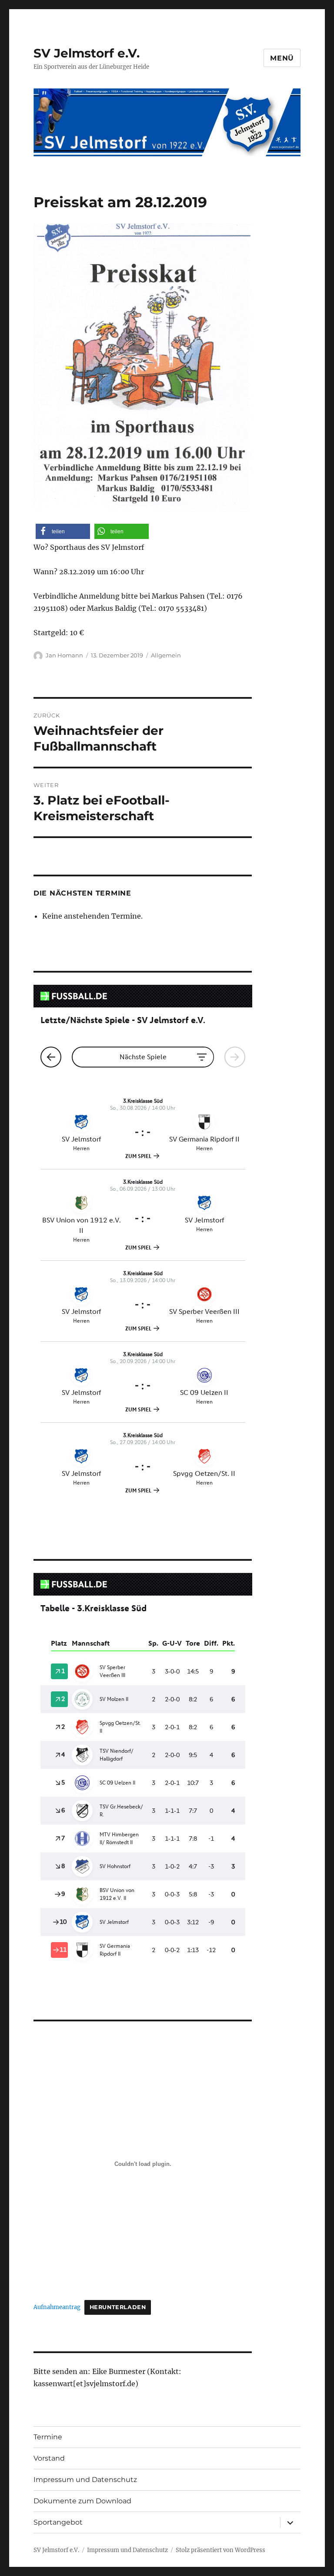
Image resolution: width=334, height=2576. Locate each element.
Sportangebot (58, 2522)
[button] (63, 531)
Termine (48, 2437)
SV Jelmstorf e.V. (87, 53)
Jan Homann (64, 655)
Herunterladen (118, 2307)
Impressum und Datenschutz (85, 2480)
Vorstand (49, 2458)
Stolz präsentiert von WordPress (220, 2550)
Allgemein (166, 655)
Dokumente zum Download (82, 2501)
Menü (282, 58)
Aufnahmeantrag (57, 2307)
